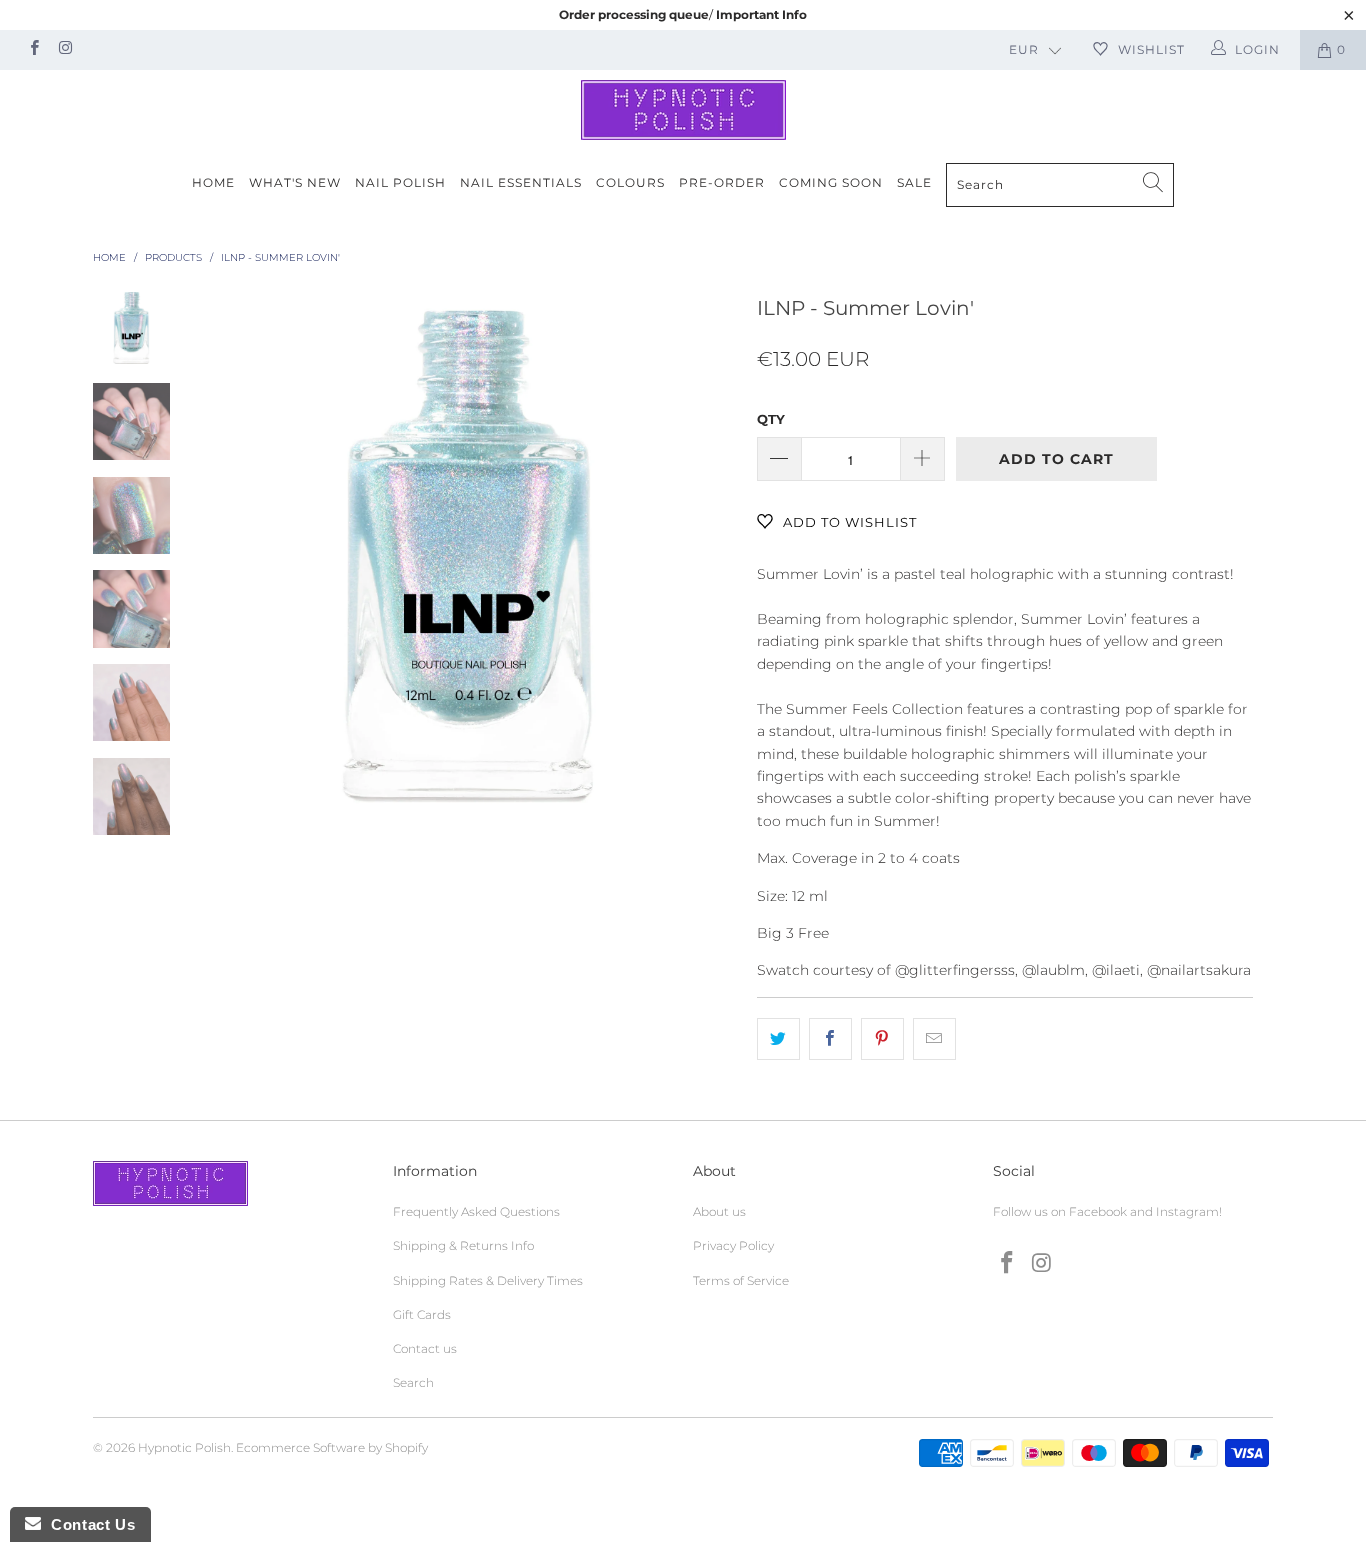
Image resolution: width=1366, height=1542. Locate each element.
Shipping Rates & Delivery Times (488, 1280)
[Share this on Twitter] (778, 1039)
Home (213, 182)
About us (719, 1211)
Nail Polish (400, 182)
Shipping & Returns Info (463, 1245)
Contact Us (88, 1524)
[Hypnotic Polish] (683, 110)
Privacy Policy (733, 1245)
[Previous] (230, 556)
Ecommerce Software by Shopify (332, 1447)
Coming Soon (831, 182)
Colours (630, 182)
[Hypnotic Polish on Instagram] (64, 49)
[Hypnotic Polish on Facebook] (33, 49)
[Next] (708, 556)
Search (413, 1382)
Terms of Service (741, 1280)
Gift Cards (422, 1314)
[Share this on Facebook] (830, 1039)
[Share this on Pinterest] (882, 1039)
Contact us (425, 1348)
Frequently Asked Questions (476, 1211)
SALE (914, 182)
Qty (771, 419)
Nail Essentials (521, 182)
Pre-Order (722, 182)
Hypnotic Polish (184, 1447)
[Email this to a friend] (934, 1039)
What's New (295, 182)
